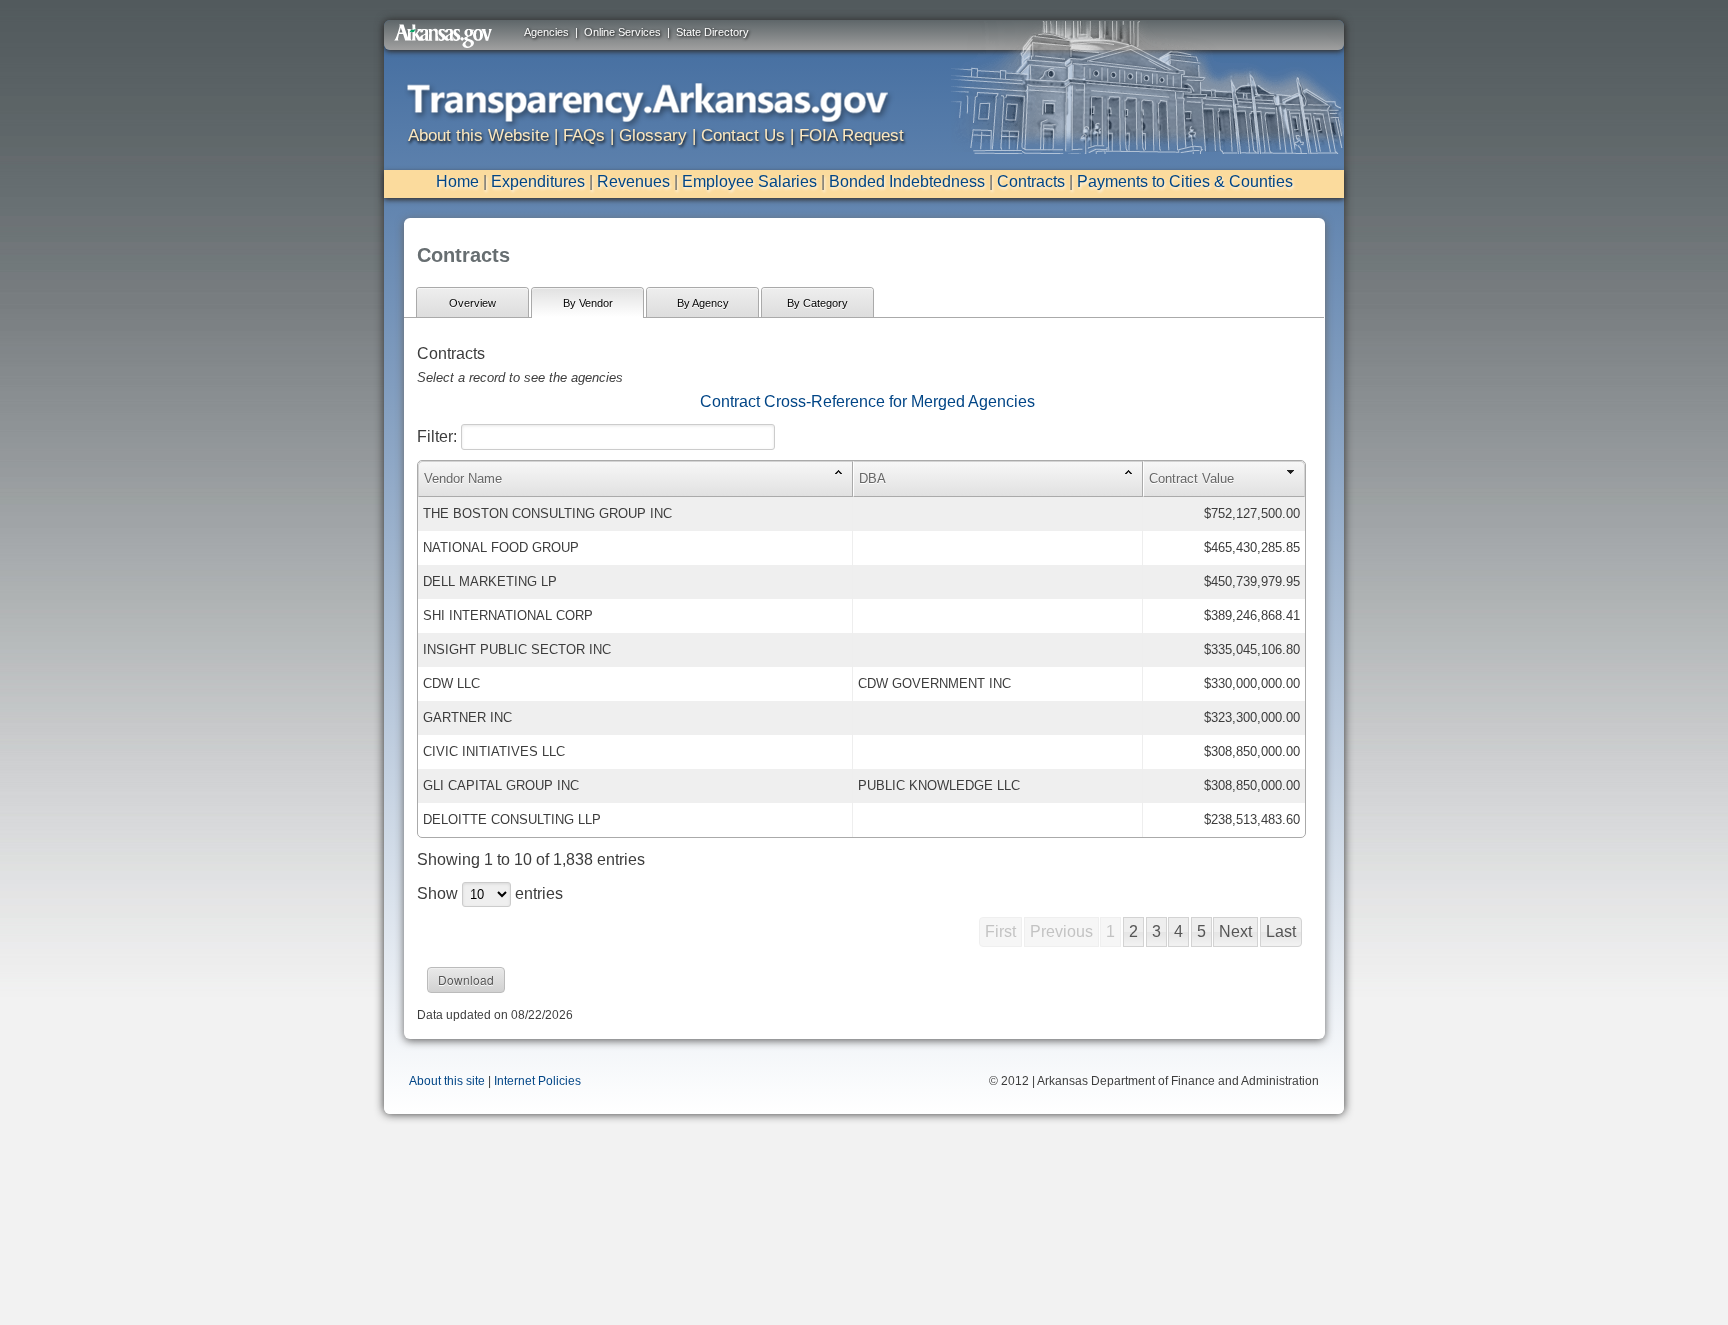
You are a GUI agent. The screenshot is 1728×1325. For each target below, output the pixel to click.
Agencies (546, 32)
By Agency (703, 303)
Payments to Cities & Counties (1185, 181)
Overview (472, 303)
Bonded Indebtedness (907, 181)
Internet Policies (537, 1081)
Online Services (622, 32)
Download (466, 979)
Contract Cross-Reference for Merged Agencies (867, 401)
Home (457, 181)
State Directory (712, 32)
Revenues (633, 181)
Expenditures (538, 181)
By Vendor (588, 303)
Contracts (1031, 181)
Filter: (439, 436)
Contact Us (743, 135)
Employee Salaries (749, 181)
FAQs (584, 135)
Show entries (490, 893)
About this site (447, 1081)
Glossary (653, 135)
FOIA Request (851, 135)
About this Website (478, 135)
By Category (817, 303)
